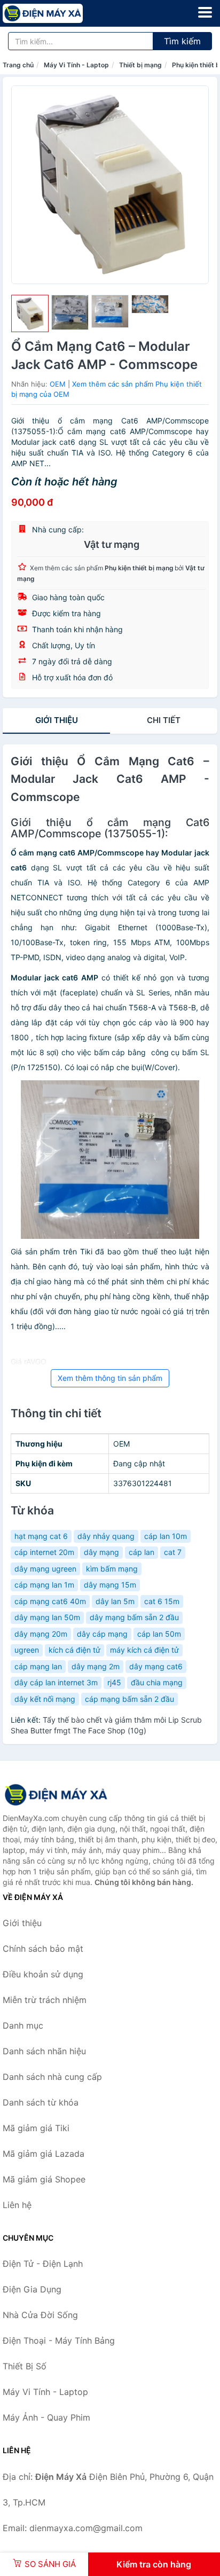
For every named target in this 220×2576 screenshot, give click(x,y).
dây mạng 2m (96, 1666)
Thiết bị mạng (140, 65)
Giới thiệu (57, 720)
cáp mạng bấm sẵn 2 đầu (129, 1699)
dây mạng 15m (110, 1585)
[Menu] (205, 12)
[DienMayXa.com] (58, 13)
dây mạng (101, 1552)
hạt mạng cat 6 (41, 1536)
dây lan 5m (115, 1601)
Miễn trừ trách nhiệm (45, 2000)
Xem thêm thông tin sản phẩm (110, 1378)
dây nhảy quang (106, 1536)
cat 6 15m (162, 1601)
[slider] (30, 313)
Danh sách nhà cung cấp (52, 2077)
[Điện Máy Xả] (56, 1795)
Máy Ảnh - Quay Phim (46, 2417)
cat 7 (173, 1552)
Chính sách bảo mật (43, 1949)
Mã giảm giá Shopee (44, 2179)
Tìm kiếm (182, 41)
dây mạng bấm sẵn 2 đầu (134, 1617)
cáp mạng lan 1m (44, 1585)
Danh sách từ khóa (41, 2102)
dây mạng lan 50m (47, 1617)
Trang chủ (18, 65)
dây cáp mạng (102, 1634)
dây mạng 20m (41, 1634)
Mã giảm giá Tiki (36, 2128)
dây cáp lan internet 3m (56, 1682)
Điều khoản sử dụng (43, 1974)
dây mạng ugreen (45, 1569)
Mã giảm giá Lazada (44, 2154)
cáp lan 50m (159, 1634)
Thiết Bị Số (25, 2366)
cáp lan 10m (166, 1536)
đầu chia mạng (157, 1682)
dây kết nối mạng (45, 1699)
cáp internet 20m (44, 1552)
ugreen (27, 1650)
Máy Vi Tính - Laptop (76, 65)
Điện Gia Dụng (32, 2289)
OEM (58, 384)
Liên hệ (17, 2205)
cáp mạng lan (38, 1666)
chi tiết (164, 720)
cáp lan (142, 1552)
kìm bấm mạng (112, 1569)
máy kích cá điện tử (144, 1650)
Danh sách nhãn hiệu (44, 2051)
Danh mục (23, 2025)
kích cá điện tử (74, 1650)
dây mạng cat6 (156, 1666)
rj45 (114, 1682)
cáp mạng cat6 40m (50, 1601)
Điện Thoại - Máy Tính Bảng (59, 2341)
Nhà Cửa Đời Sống (40, 2315)
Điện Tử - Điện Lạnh (43, 2264)
